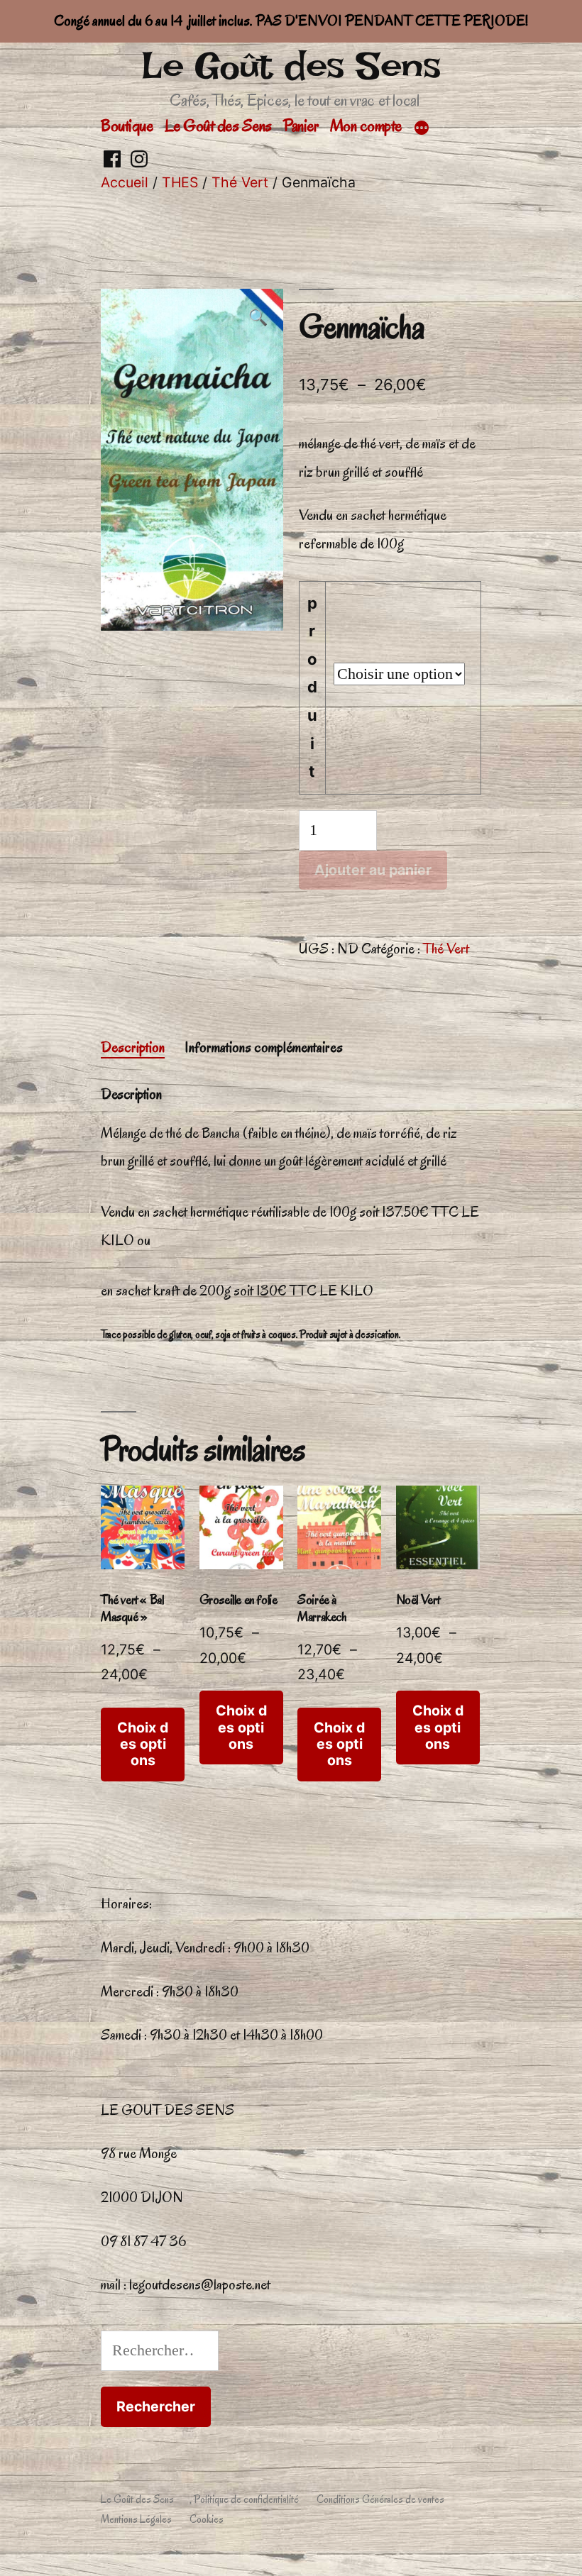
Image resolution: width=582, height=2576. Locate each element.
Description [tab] (133, 1047)
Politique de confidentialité (246, 2499)
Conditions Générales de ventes (380, 2499)
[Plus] (422, 128)
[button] (258, 319)
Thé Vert (240, 182)
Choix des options (143, 1744)
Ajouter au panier (373, 870)
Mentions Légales (136, 2519)
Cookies (207, 2519)
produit (312, 687)
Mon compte (366, 126)
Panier (301, 126)
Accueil (125, 182)
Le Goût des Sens (291, 66)
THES (180, 182)
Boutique (127, 126)
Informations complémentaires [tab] (264, 1047)
